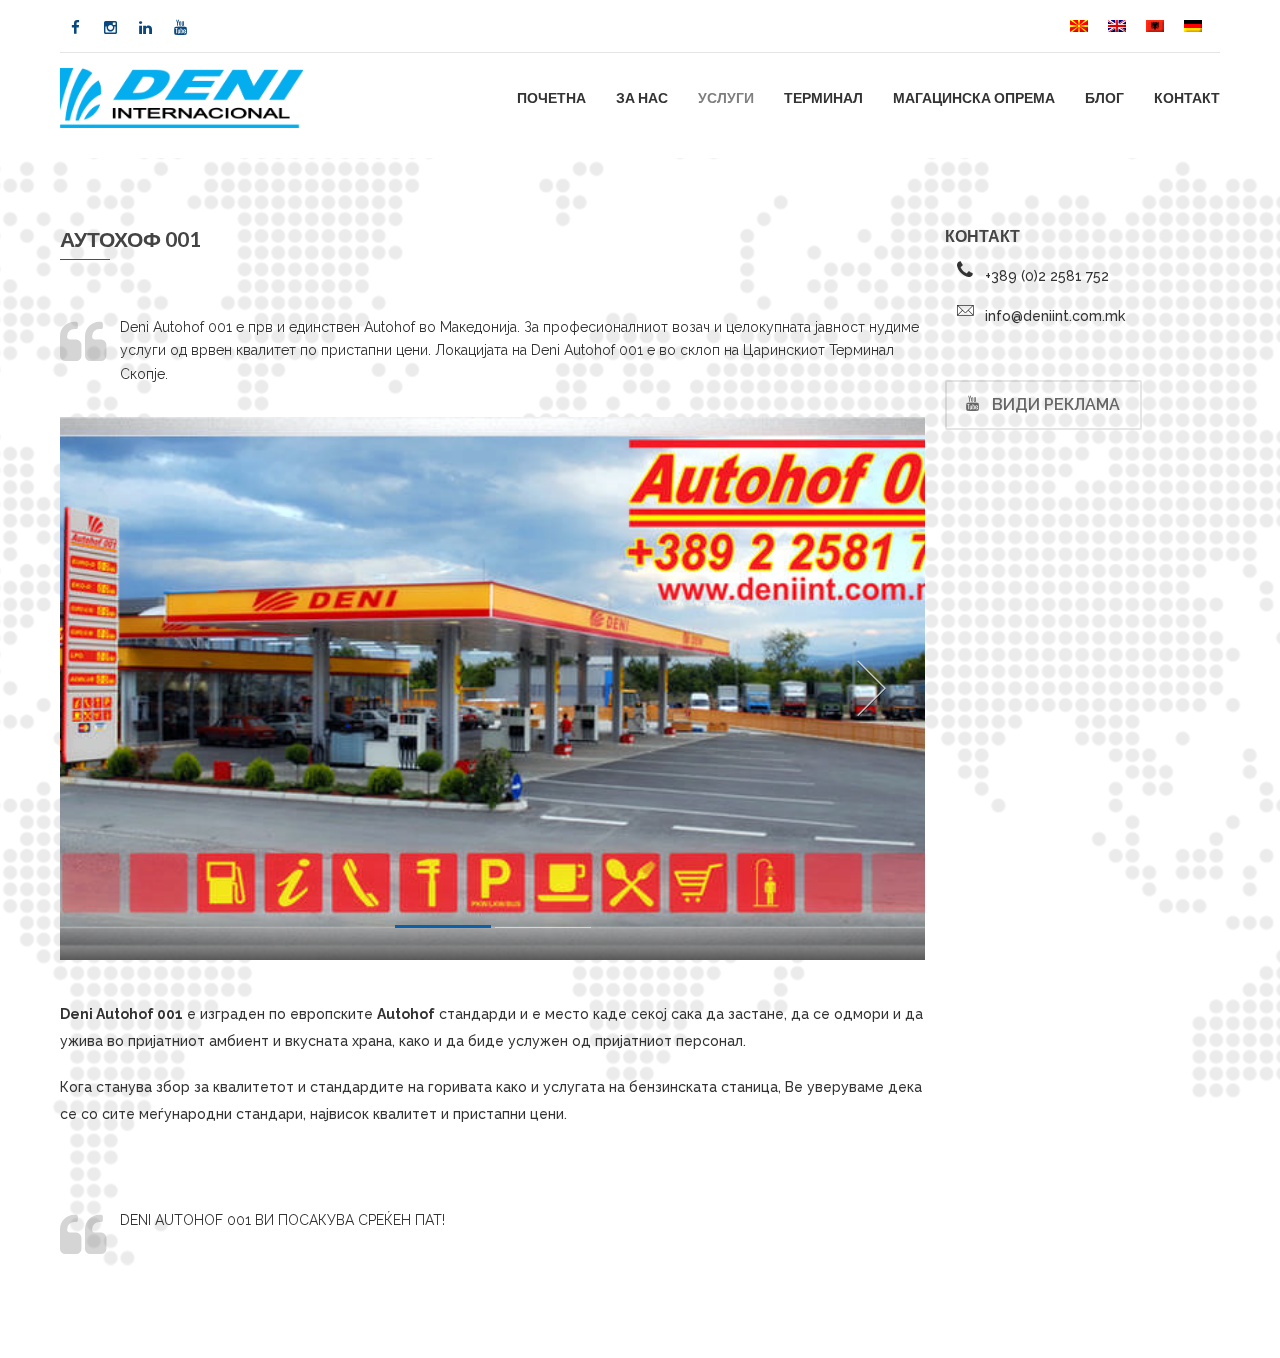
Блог (1104, 97)
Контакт (1187, 97)
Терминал (823, 97)
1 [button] (443, 930)
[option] (492, 688)
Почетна (551, 97)
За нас (642, 97)
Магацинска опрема (974, 97)
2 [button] (543, 932)
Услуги (726, 97)
